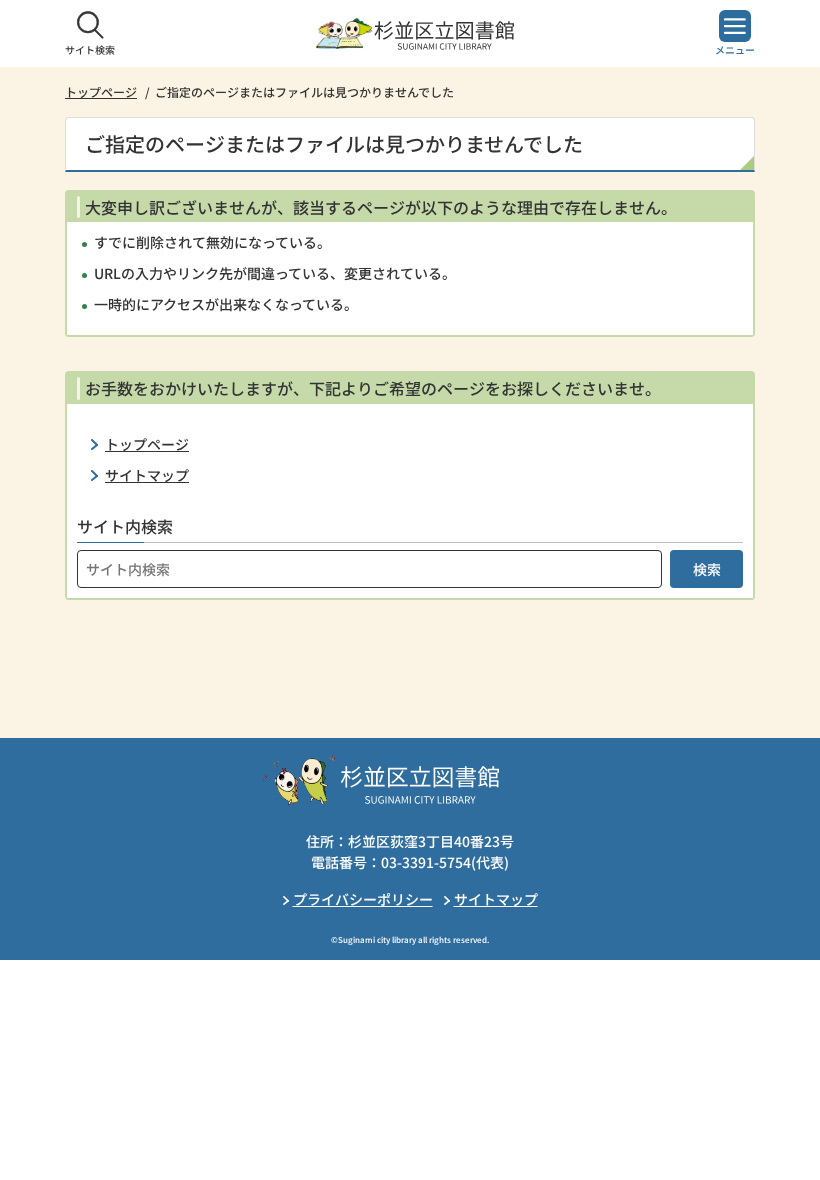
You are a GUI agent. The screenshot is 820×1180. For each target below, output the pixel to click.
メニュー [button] (735, 49)
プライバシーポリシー (363, 899)
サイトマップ (147, 475)
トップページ (101, 91)
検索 (707, 569)
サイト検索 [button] (90, 49)
